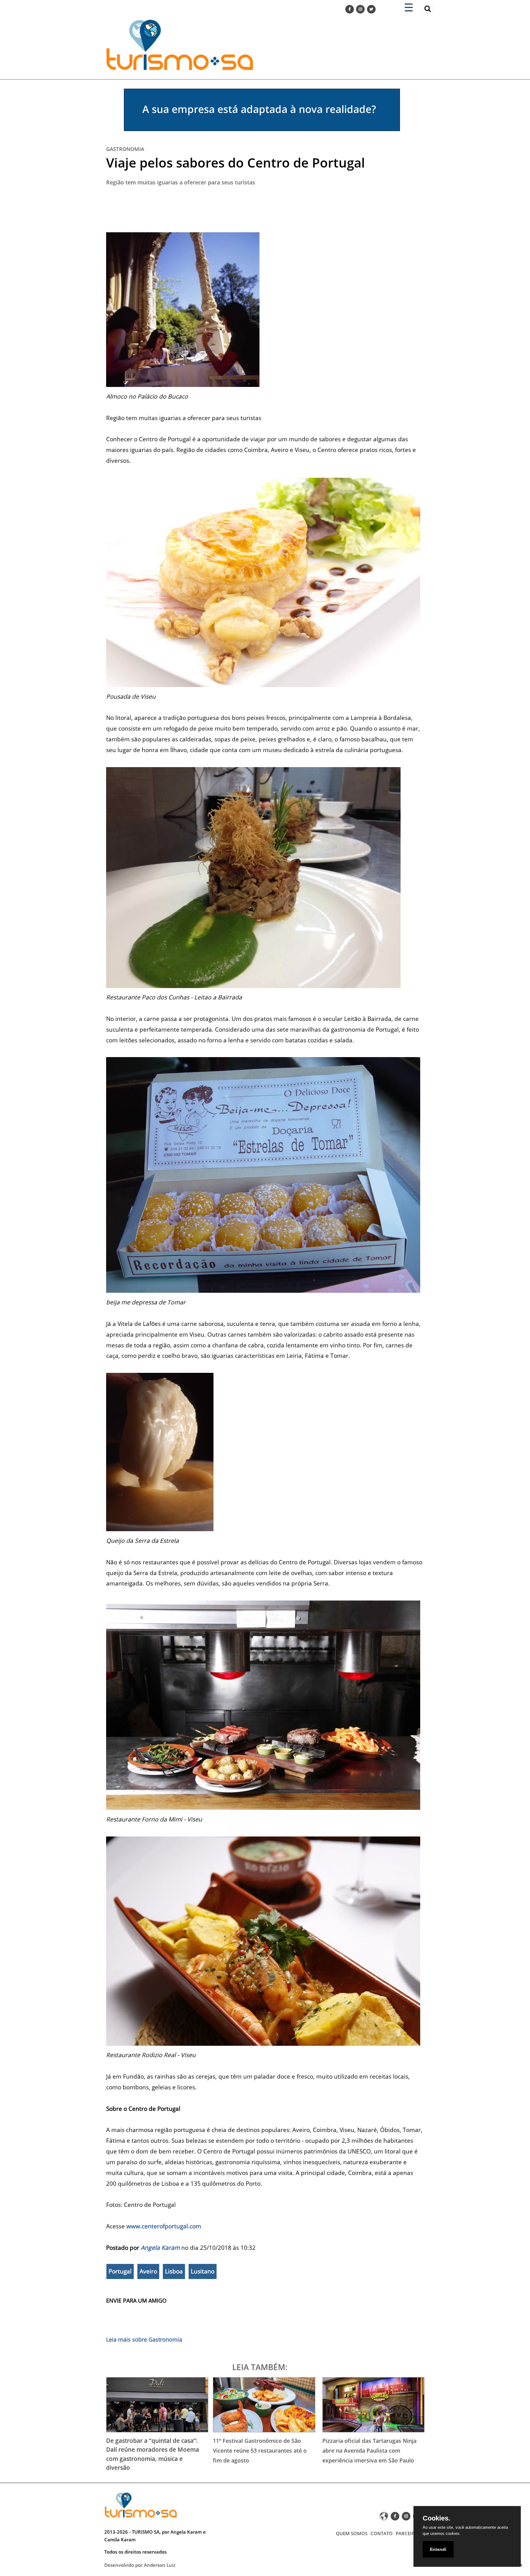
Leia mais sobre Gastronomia (144, 2339)
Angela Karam (160, 2248)
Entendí (438, 2549)
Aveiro (148, 2271)
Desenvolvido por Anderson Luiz (140, 2565)
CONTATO (382, 2533)
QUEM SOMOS (352, 2533)
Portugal (120, 2271)
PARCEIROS (408, 2533)
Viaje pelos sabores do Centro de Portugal (236, 162)
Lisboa (174, 2271)
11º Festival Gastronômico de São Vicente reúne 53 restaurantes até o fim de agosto (260, 2450)
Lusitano (203, 2271)
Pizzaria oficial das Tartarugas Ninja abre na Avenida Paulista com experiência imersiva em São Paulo (369, 2450)
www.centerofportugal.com (164, 2226)
